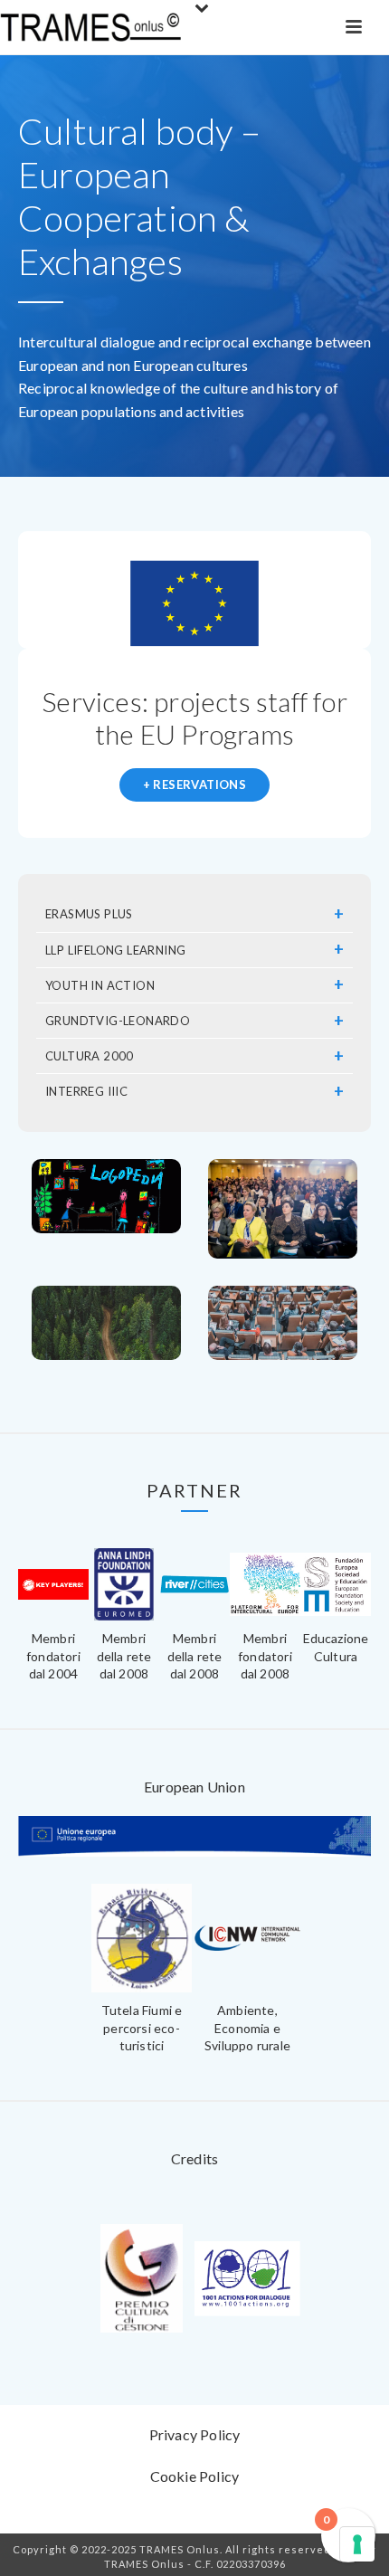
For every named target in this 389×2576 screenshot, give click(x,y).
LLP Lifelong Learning (115, 950)
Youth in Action (100, 985)
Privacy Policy (195, 2434)
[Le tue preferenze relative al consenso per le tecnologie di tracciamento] (357, 2544)
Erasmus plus (89, 914)
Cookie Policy (195, 2476)
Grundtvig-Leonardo (118, 1021)
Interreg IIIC (86, 1091)
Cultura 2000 (90, 1056)
